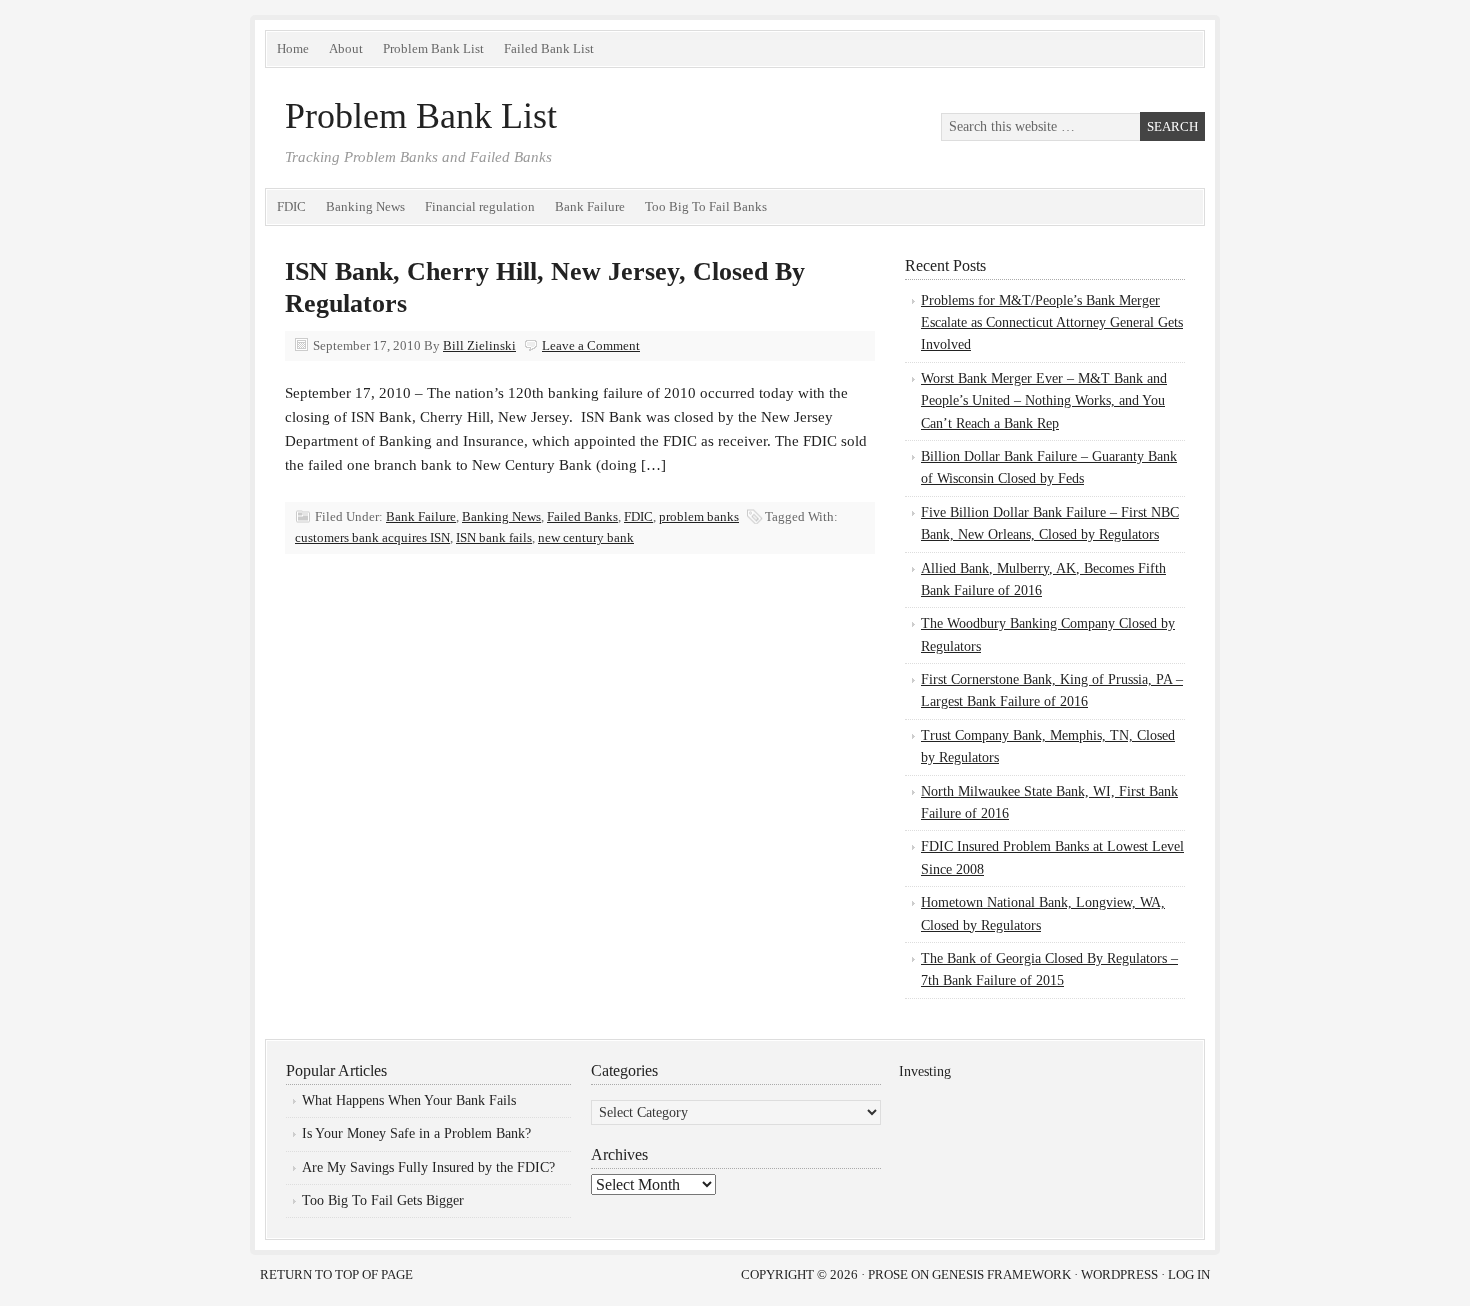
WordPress (1119, 1274)
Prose (888, 1274)
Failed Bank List (549, 48)
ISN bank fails (494, 537)
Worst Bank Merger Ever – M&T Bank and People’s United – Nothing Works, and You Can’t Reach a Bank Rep (1044, 401)
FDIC (291, 206)
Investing (925, 1071)
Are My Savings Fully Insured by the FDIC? (428, 1167)
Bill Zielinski (479, 345)
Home (293, 48)
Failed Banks (582, 516)
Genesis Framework (1001, 1274)
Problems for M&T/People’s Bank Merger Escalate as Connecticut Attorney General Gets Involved (1052, 323)
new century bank (586, 537)
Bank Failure (590, 206)
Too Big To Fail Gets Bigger (383, 1200)
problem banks (699, 516)
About (346, 48)
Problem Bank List (433, 48)
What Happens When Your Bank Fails (409, 1100)
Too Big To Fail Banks (706, 206)
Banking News (365, 206)
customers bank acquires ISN (372, 537)
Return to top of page (336, 1274)
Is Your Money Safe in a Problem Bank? (416, 1133)
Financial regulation (480, 206)
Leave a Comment (591, 345)
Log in (1189, 1274)
